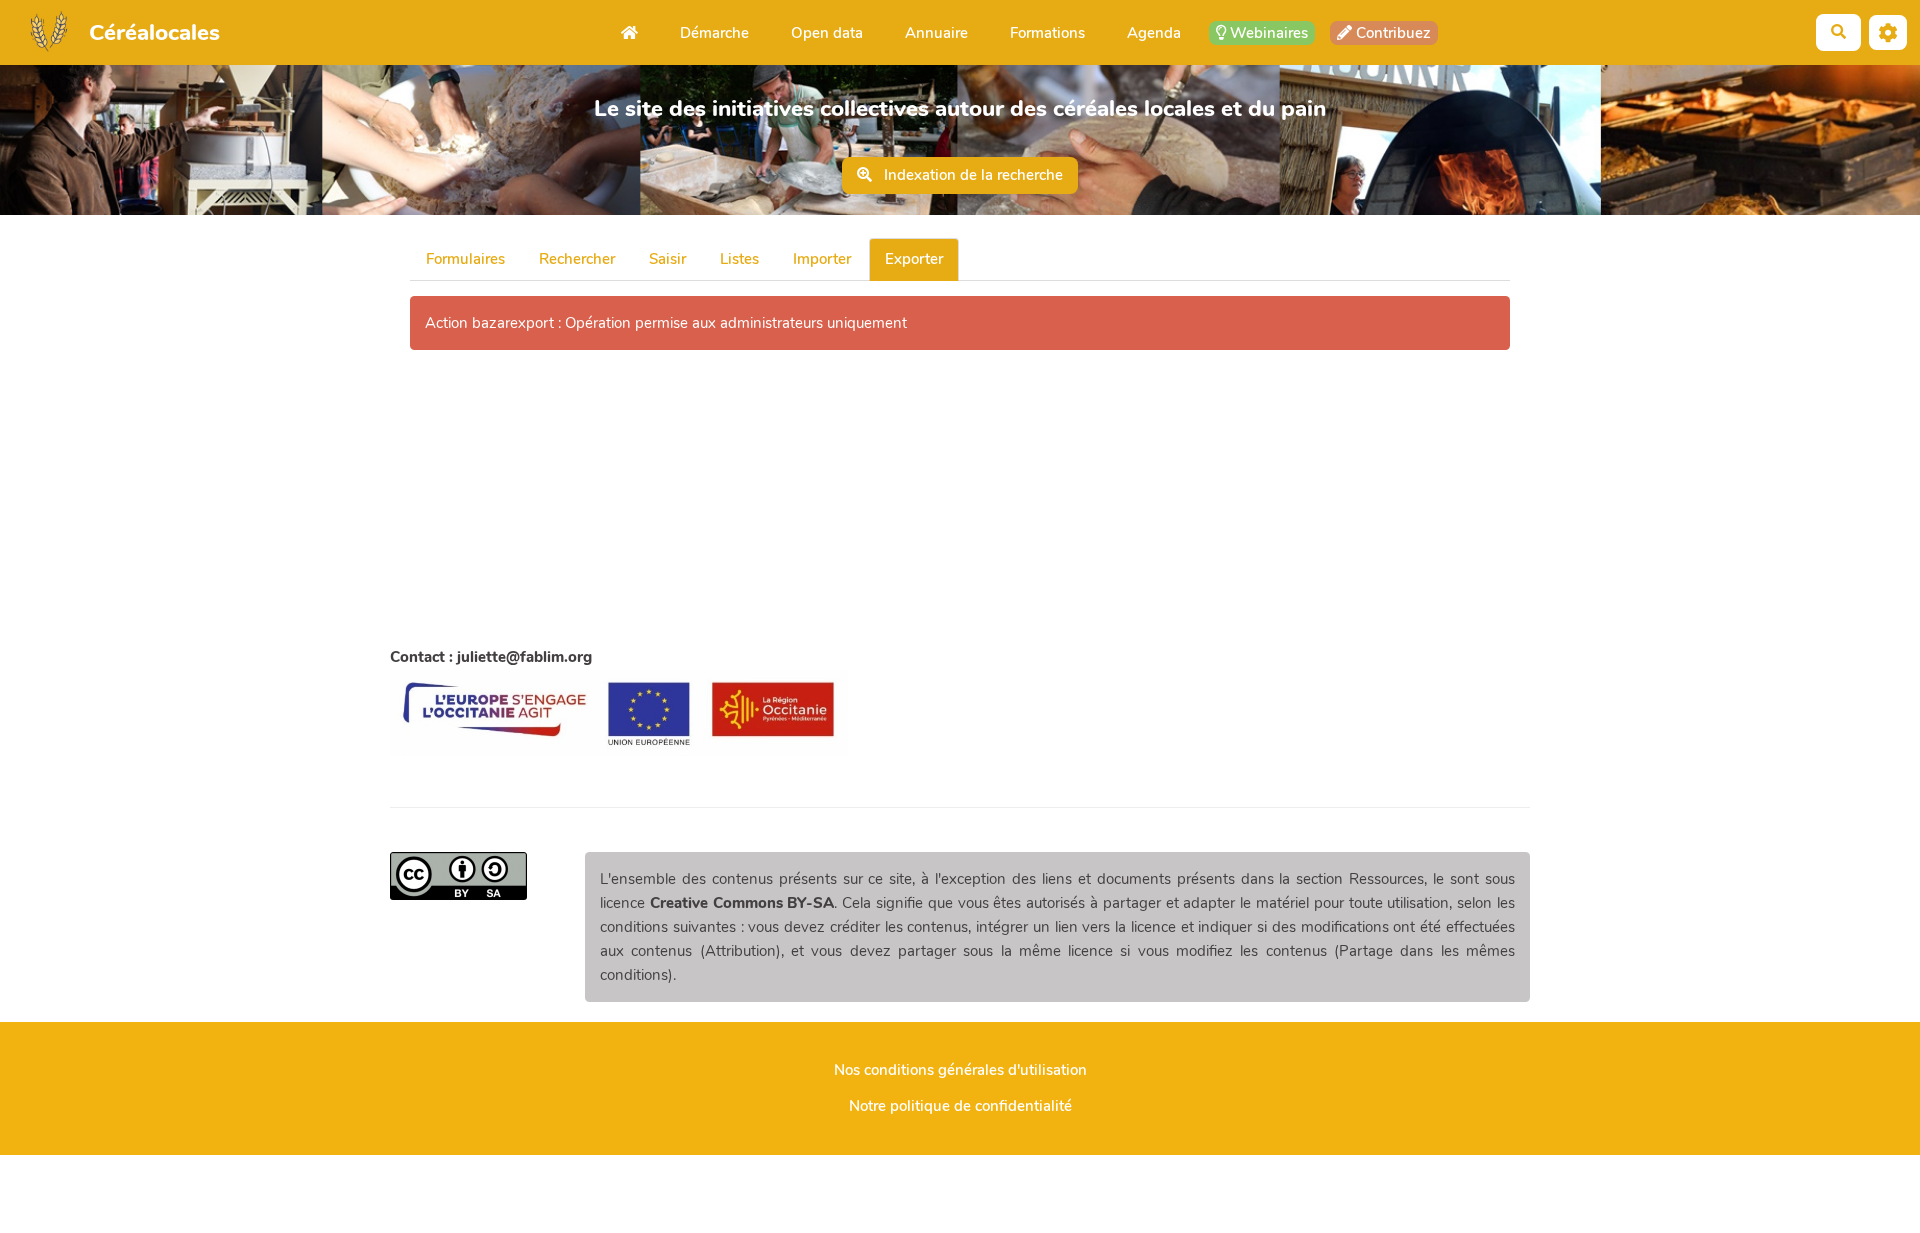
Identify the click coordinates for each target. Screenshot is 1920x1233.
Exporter (914, 259)
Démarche (714, 33)
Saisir (667, 259)
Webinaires (1267, 33)
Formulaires (465, 259)
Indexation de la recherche (971, 175)
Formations (1047, 33)
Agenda (1154, 33)
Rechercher (577, 259)
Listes (739, 259)
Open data (827, 33)
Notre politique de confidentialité (960, 1106)
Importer (822, 259)
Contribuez (1391, 33)
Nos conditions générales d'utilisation (960, 1070)
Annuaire (936, 33)
